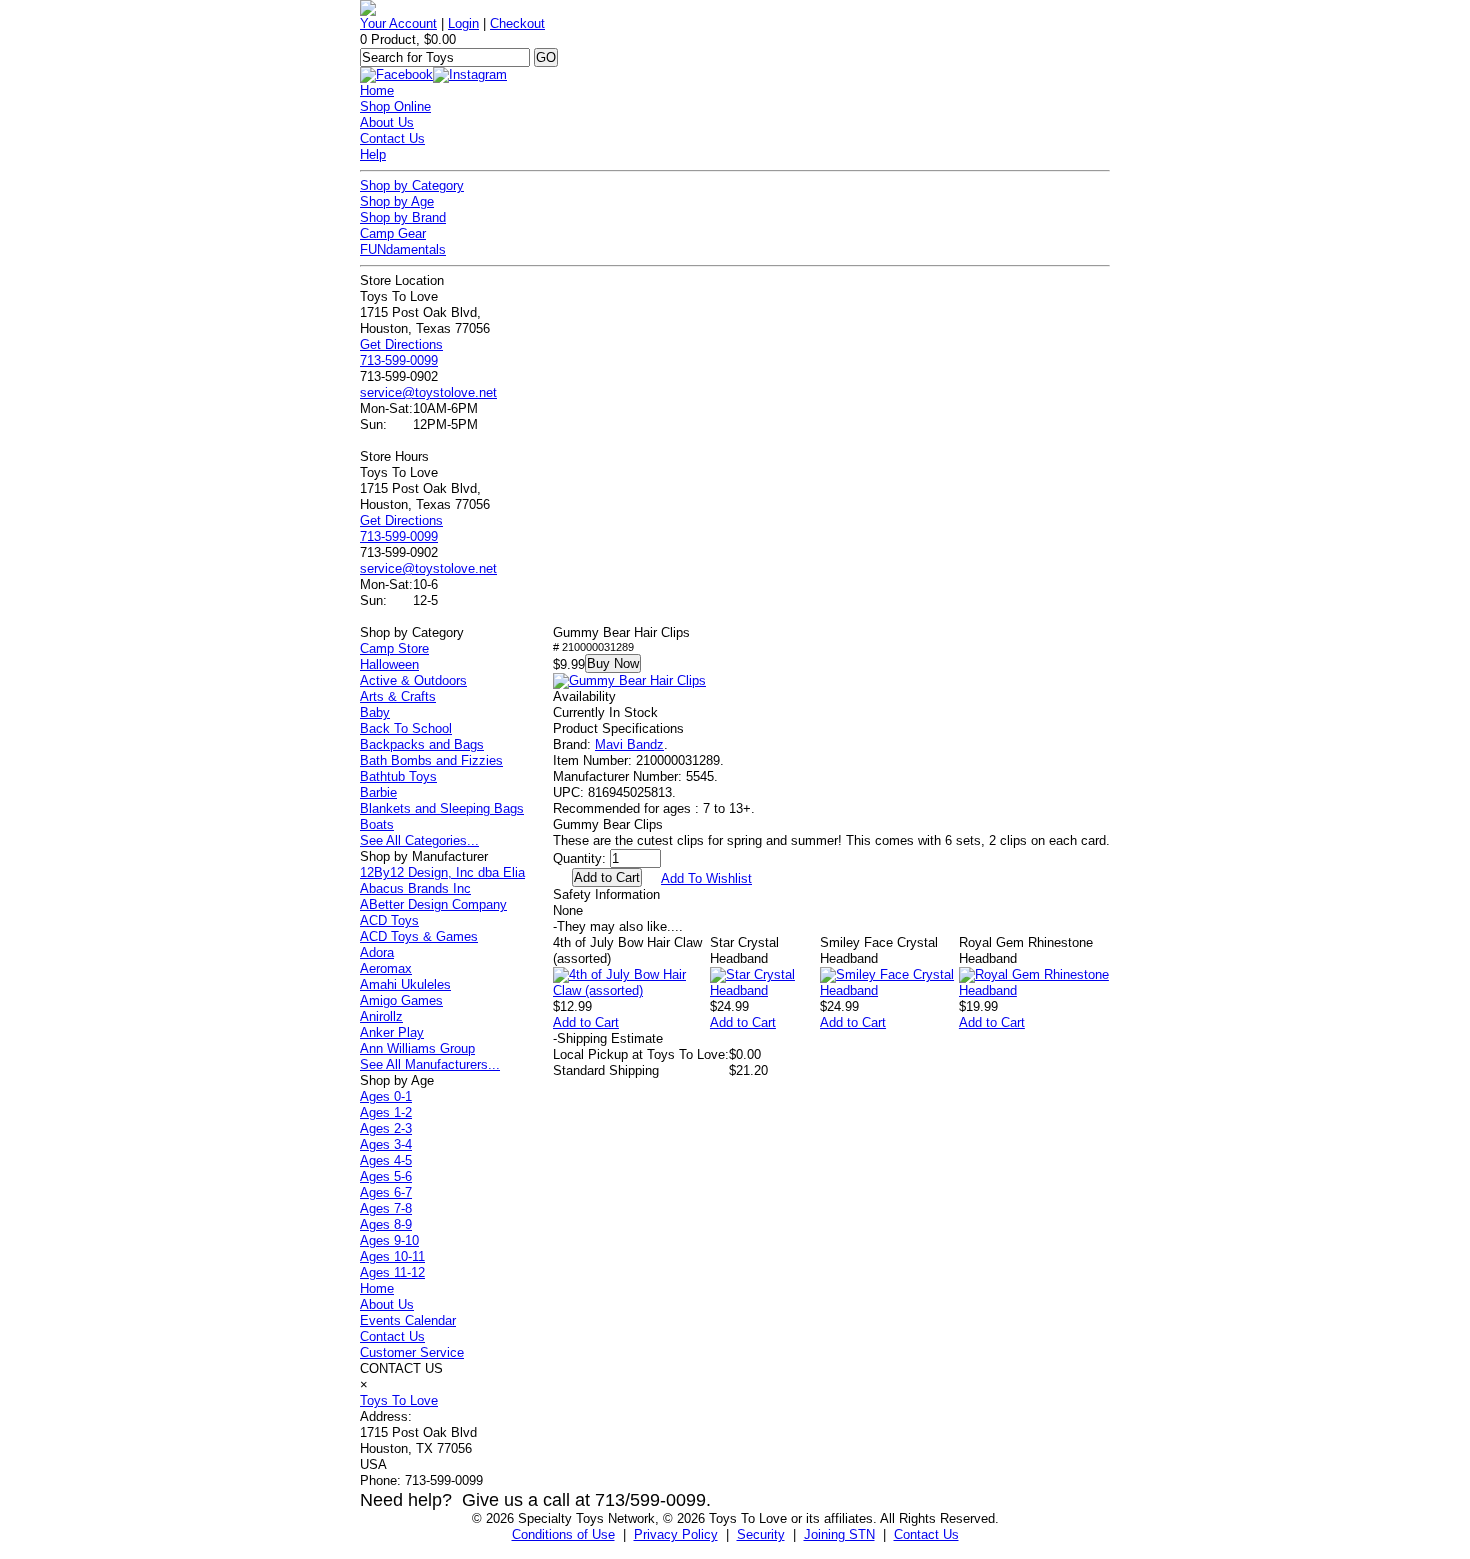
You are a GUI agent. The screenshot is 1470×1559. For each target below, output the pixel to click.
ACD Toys (389, 920)
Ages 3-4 (386, 1144)
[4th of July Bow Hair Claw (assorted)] (631, 990)
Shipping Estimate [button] (608, 1038)
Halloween (389, 664)
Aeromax (386, 968)
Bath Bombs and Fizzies (431, 760)
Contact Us (392, 138)
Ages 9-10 (389, 1240)
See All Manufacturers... (430, 1064)
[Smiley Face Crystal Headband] (889, 990)
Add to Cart (586, 1022)
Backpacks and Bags (422, 744)
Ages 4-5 (386, 1160)
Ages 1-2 (386, 1112)
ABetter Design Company (433, 904)
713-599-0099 (399, 360)
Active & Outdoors (413, 680)
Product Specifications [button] (618, 728)
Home (377, 90)
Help (373, 154)
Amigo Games (401, 1000)
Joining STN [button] (839, 1534)
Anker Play (392, 1032)
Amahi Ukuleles (405, 984)
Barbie (378, 792)
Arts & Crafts (398, 696)
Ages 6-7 (386, 1192)
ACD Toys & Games (419, 936)
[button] (629, 681)
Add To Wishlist (706, 878)
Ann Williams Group (417, 1048)
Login (463, 23)
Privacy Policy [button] (676, 1534)
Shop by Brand (403, 217)
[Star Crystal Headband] (765, 990)
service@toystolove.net (428, 392)
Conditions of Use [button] (563, 1534)
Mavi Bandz (629, 744)
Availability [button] (584, 696)
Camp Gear (393, 233)
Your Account (398, 23)
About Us (387, 122)
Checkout (517, 23)
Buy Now (613, 663)
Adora (377, 952)
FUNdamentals (403, 249)
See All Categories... (419, 840)
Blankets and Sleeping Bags (442, 808)
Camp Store (394, 648)
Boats (377, 824)
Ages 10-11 (392, 1256)
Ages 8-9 (386, 1224)
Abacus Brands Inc (415, 888)
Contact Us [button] (926, 1534)
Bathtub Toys (398, 776)
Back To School (406, 728)
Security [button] (761, 1534)
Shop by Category (412, 185)
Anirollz (381, 1016)
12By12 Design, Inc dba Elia (442, 872)
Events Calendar (408, 1320)
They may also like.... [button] (618, 926)
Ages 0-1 (386, 1096)
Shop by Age (397, 201)
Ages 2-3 (386, 1128)
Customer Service (412, 1352)
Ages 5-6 (386, 1176)
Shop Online (395, 106)
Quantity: (579, 858)
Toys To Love (399, 1400)
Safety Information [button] (606, 894)
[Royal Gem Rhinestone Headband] (1034, 990)
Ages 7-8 (386, 1208)
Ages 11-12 (392, 1272)
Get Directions (401, 344)
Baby (375, 712)
